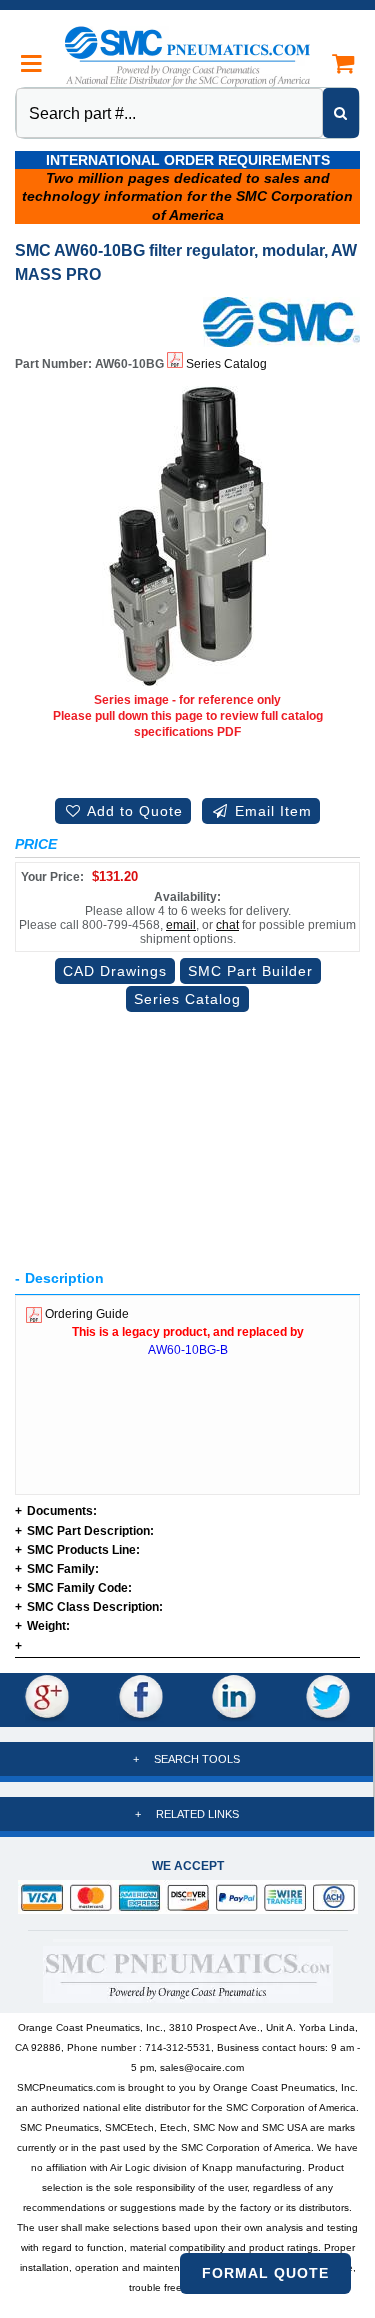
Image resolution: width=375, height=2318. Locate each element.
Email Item (271, 811)
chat (227, 925)
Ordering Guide (85, 1314)
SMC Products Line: (77, 1550)
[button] (32, 64)
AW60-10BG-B (188, 1350)
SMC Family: (57, 1569)
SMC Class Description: (89, 1607)
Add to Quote (133, 811)
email (181, 925)
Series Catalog (225, 364)
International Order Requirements (188, 160)
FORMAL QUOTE (265, 2273)
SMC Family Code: (73, 1588)
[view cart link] (342, 64)
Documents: (56, 1511)
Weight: (42, 1626)
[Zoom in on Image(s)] (188, 535)
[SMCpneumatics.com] (187, 56)
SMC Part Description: (84, 1531)
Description (64, 1278)
